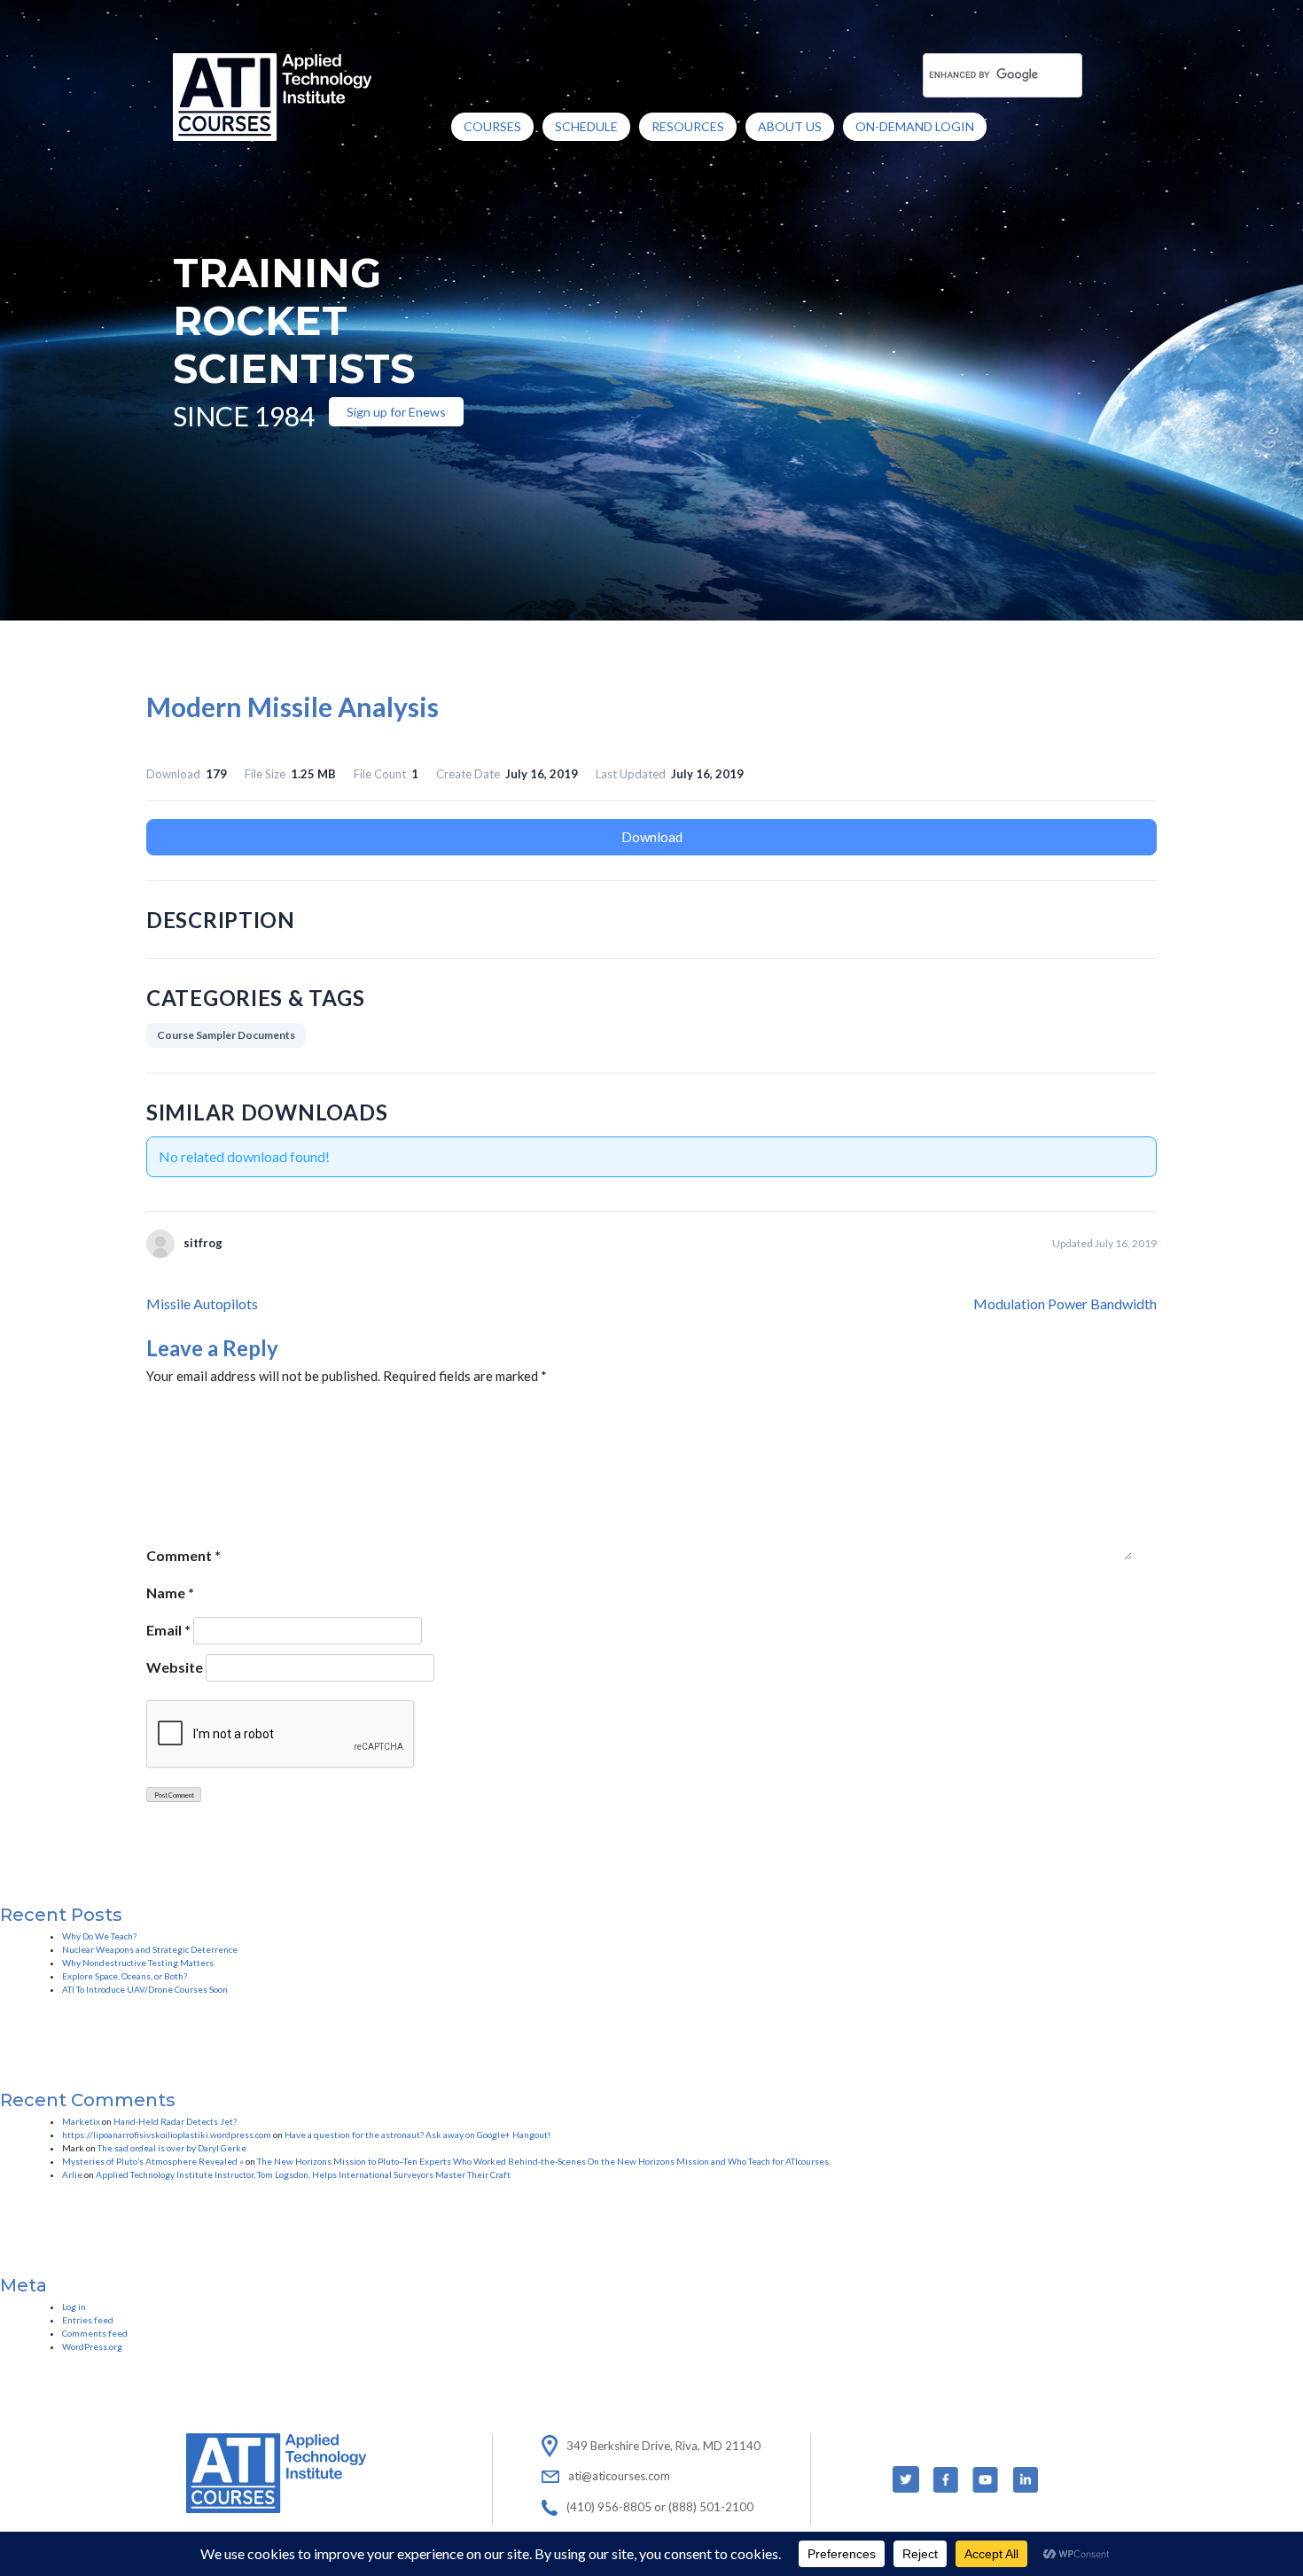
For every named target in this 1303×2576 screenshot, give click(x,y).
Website (175, 1667)
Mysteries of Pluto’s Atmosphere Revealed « (153, 2161)
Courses (492, 126)
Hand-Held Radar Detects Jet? (175, 2121)
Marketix (81, 2121)
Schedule (586, 126)
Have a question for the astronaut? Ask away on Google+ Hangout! (417, 2135)
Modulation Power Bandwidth (1065, 1304)
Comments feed (95, 2333)
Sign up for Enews (396, 412)
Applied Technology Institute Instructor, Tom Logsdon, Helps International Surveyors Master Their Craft (303, 2174)
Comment (183, 1555)
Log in (74, 2307)
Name (170, 1592)
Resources (688, 126)
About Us (790, 126)
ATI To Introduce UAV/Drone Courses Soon (145, 1989)
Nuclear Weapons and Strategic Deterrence (150, 1949)
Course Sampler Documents (226, 1035)
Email (168, 1630)
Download (652, 837)
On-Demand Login (915, 126)
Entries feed (88, 2320)
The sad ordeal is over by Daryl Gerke (172, 2148)
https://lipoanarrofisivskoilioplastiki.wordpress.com (167, 2135)
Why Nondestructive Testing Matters (138, 1963)
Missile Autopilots (202, 1304)
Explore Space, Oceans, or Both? (125, 1976)
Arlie (72, 2174)
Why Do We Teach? (99, 1936)
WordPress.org (92, 2346)
